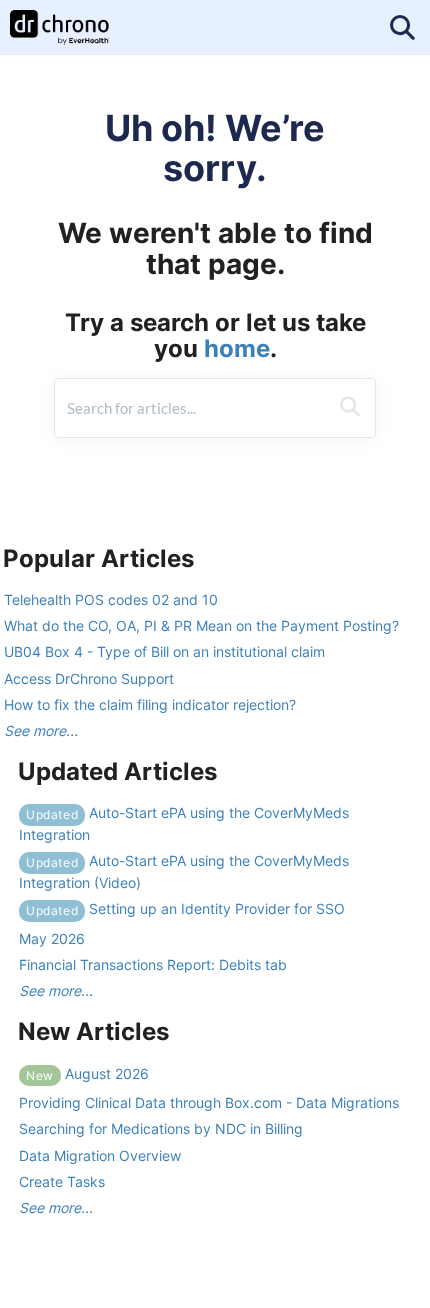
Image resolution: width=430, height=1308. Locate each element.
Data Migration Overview (100, 1155)
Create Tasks (62, 1181)
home (237, 348)
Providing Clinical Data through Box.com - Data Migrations (209, 1102)
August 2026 (87, 1073)
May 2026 (52, 938)
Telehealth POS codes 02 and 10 (111, 599)
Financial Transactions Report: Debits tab (153, 964)
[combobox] (191, 408)
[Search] (350, 408)
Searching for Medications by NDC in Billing (161, 1128)
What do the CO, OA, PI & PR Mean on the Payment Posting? (201, 625)
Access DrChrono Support (89, 678)
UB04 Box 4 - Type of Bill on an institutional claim (164, 651)
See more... (41, 730)
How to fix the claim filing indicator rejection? (150, 704)
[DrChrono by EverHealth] (59, 17)
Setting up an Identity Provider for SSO (185, 908)
